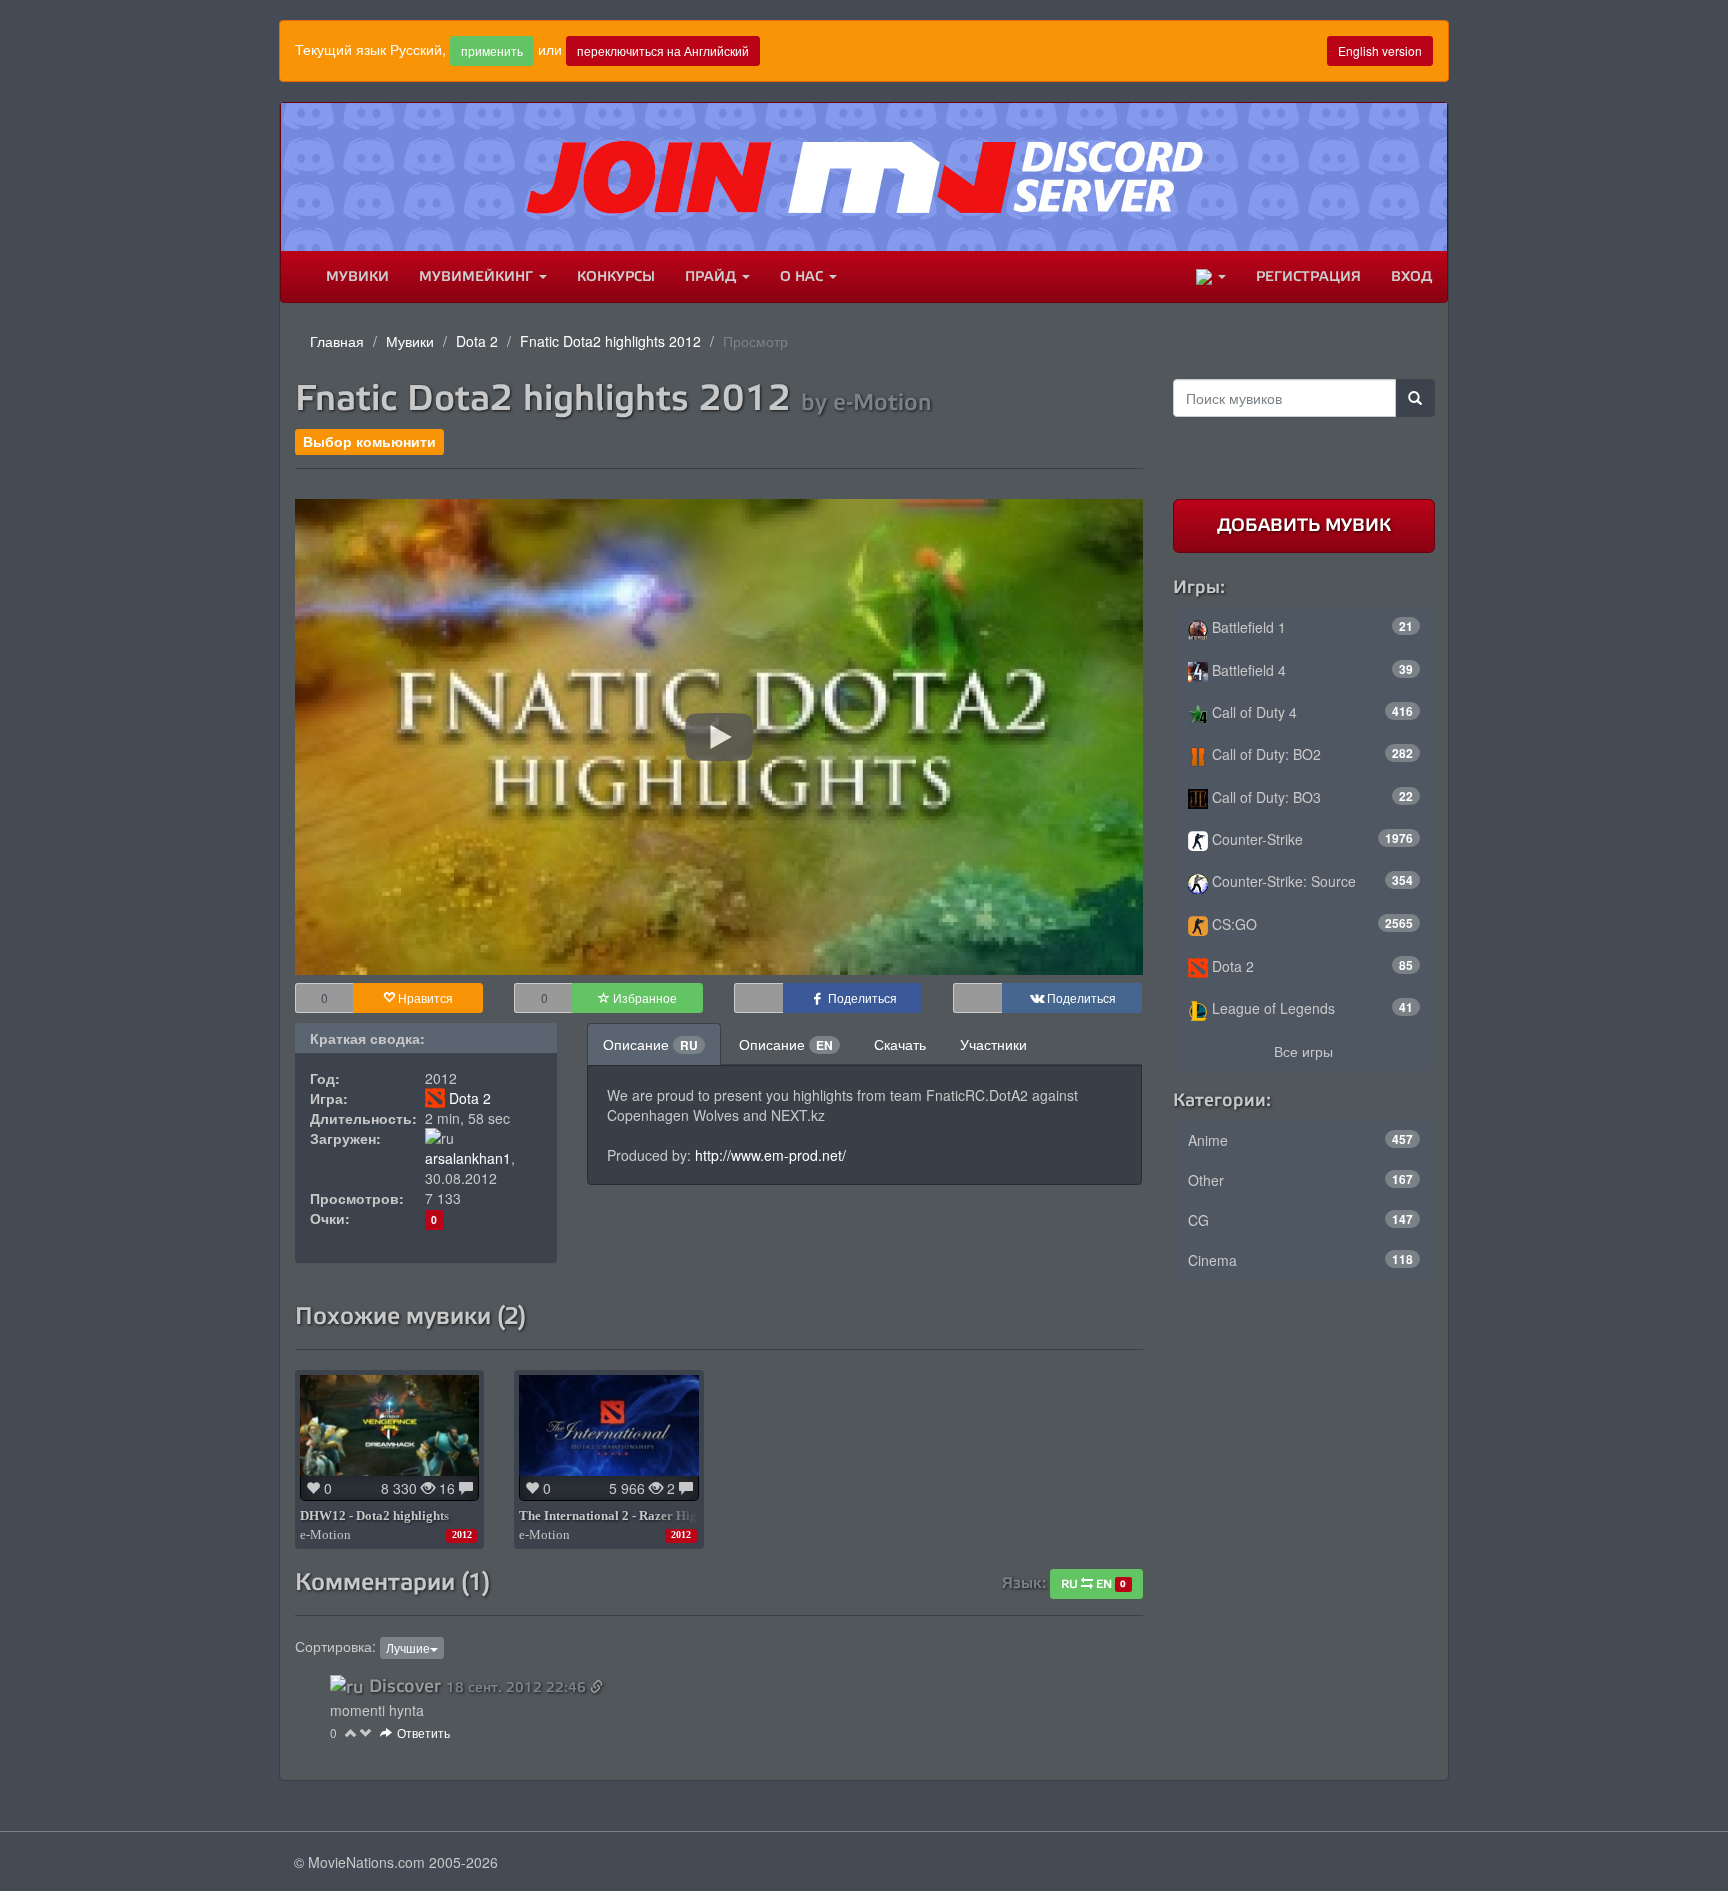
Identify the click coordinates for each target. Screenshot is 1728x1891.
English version (1380, 50)
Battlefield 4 (1311, 670)
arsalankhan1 (468, 1158)
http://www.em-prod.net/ (770, 1155)
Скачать (900, 1044)
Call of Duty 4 (1311, 712)
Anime (1301, 1140)
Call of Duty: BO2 (1311, 754)
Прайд (712, 276)
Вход (1411, 276)
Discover (405, 1686)
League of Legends (1311, 1008)
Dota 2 (477, 341)
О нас (803, 276)
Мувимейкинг (478, 276)
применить (492, 50)
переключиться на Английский (663, 50)
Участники (993, 1044)
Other (1301, 1180)
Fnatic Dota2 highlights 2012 (610, 341)
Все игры (1303, 1051)
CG (1301, 1220)
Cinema (1301, 1260)
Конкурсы (616, 276)
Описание (650, 1044)
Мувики (357, 276)
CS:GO (1311, 924)
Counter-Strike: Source (1311, 881)
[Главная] (296, 277)
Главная (337, 341)
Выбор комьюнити (369, 441)
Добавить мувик (1304, 525)
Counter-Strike (1311, 839)
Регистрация (1308, 276)
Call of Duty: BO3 (1311, 797)
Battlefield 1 (1311, 627)
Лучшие (408, 1647)
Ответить (423, 1732)
